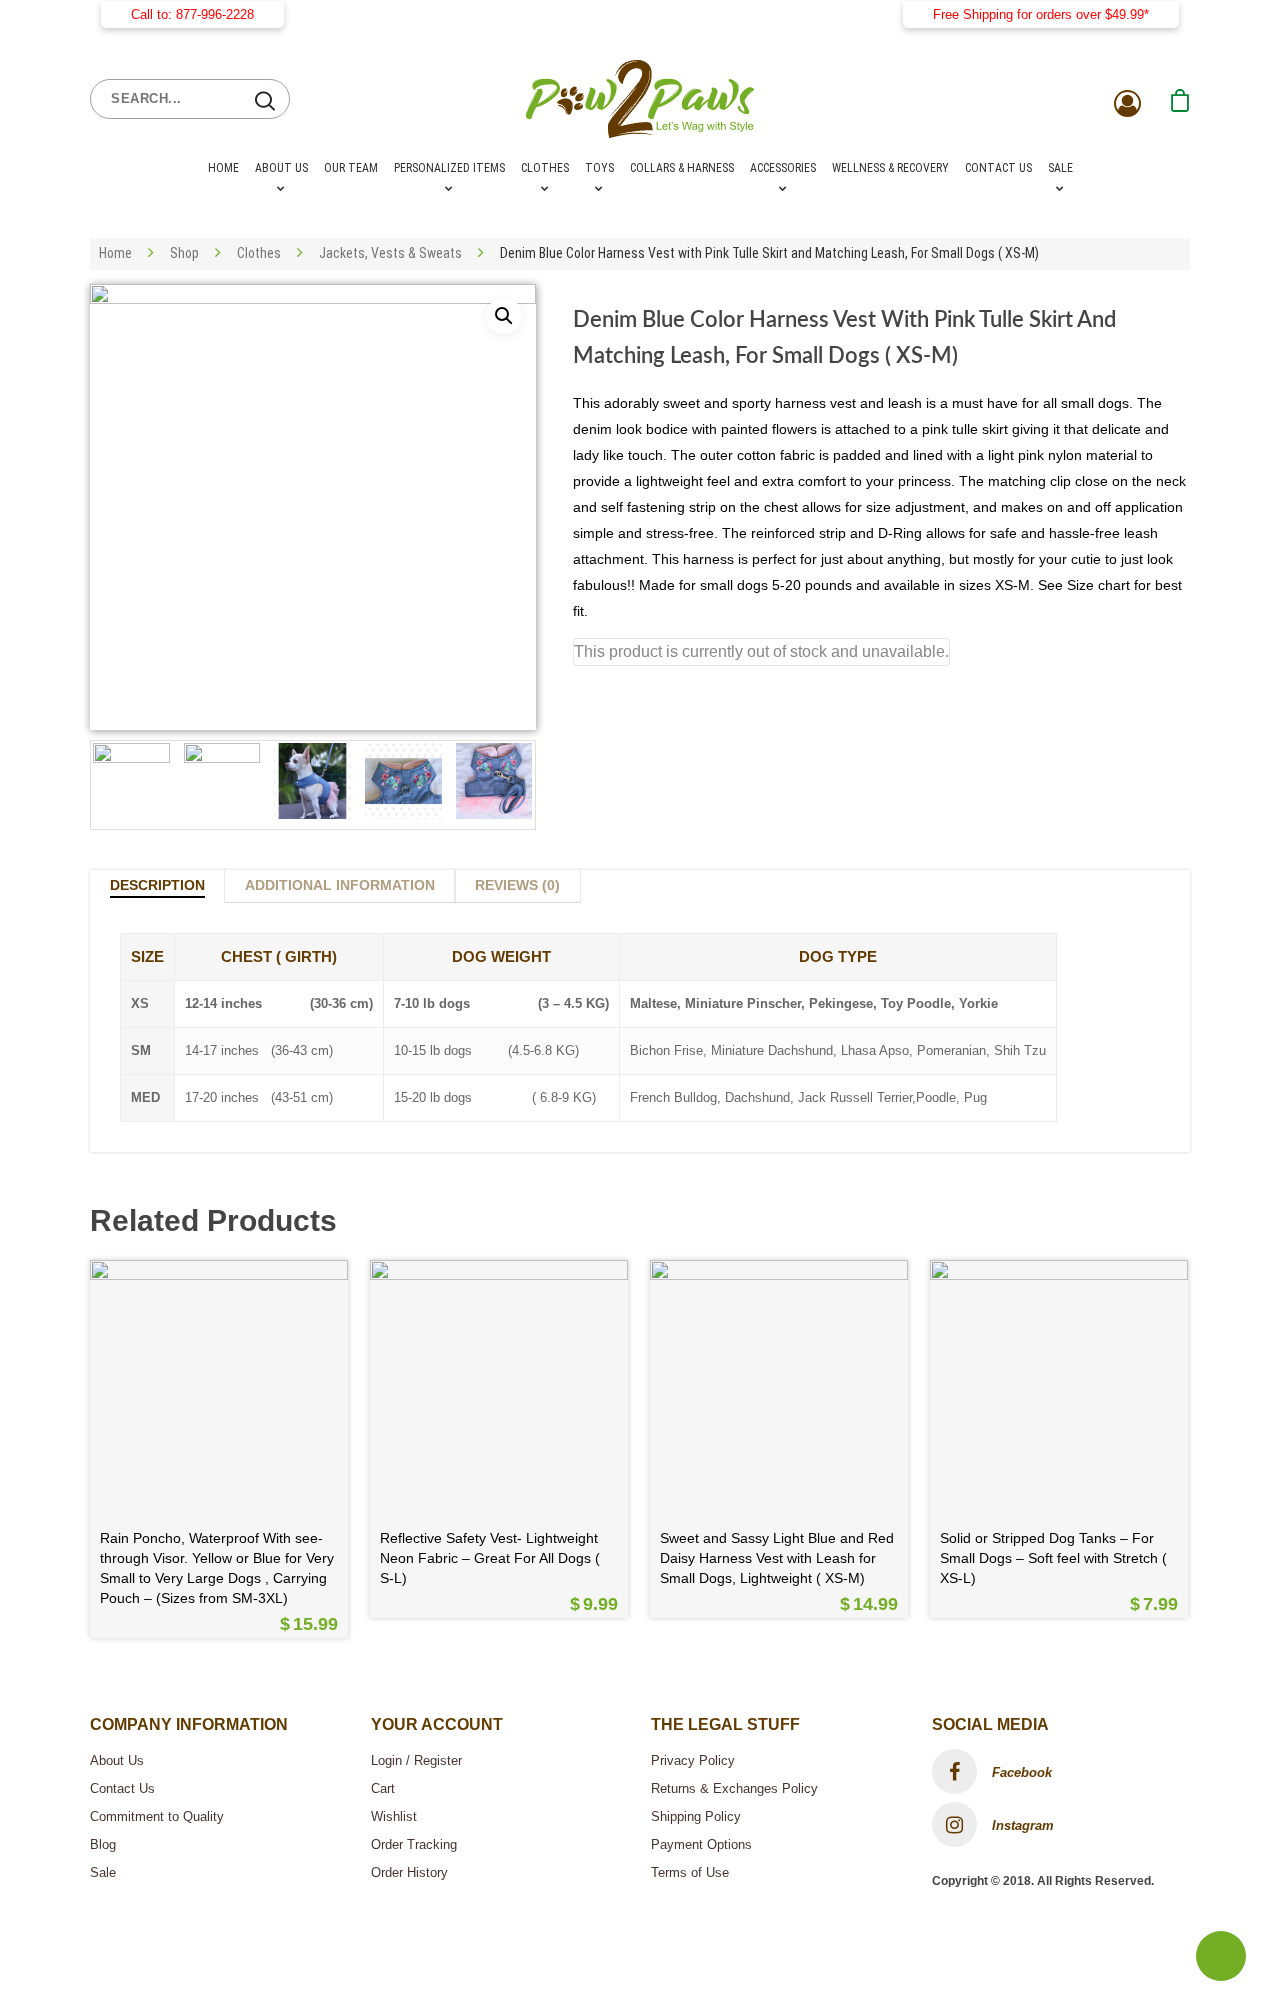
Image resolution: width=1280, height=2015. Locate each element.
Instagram (1021, 1825)
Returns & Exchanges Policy (734, 1788)
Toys (599, 168)
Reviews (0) (517, 885)
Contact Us (998, 168)
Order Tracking (414, 1844)
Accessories (783, 168)
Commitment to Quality (157, 1816)
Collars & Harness (682, 168)
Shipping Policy (696, 1816)
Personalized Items (449, 168)
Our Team (351, 168)
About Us (281, 168)
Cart (383, 1788)
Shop (184, 253)
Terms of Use (690, 1872)
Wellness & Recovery (890, 168)
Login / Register (416, 1760)
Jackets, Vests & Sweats (390, 253)
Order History (409, 1872)
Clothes (545, 168)
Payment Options (701, 1844)
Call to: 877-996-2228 (192, 14)
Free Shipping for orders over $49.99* (1041, 14)
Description (157, 885)
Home (223, 168)
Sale (1060, 168)
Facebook (1020, 1772)
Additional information (340, 885)
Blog (103, 1844)
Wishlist (394, 1816)
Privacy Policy (693, 1760)
